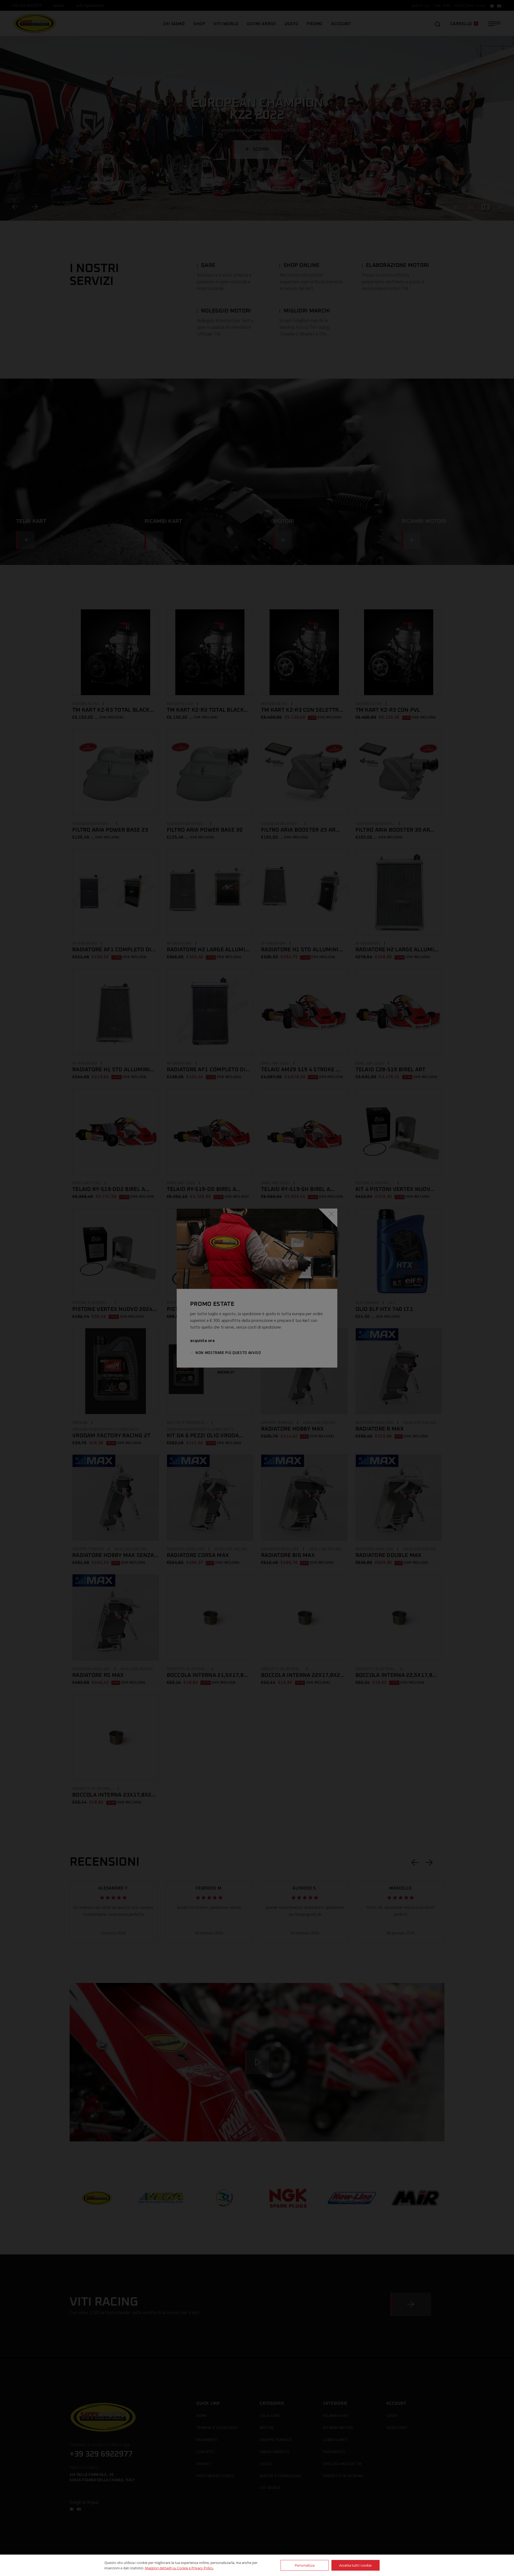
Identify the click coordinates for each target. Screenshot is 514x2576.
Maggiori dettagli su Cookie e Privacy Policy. (179, 2568)
